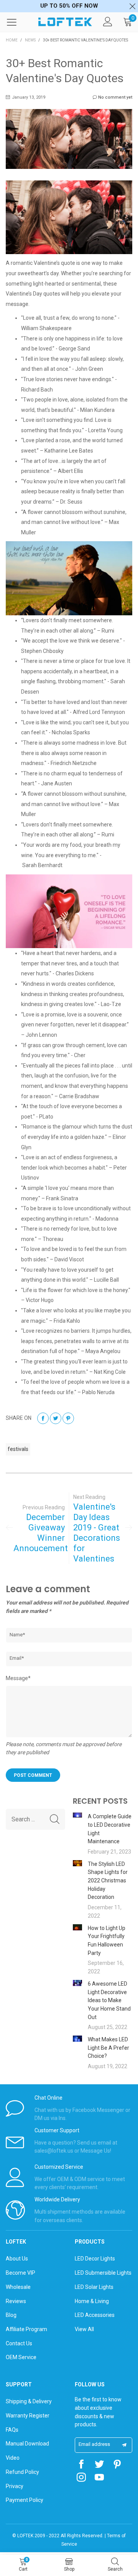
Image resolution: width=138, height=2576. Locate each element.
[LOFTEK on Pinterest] (117, 2465)
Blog (11, 2315)
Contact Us (19, 2343)
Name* (17, 1635)
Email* (17, 1658)
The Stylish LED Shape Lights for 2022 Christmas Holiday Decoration (108, 1881)
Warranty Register (28, 2416)
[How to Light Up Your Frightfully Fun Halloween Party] (77, 1927)
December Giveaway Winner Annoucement (39, 1533)
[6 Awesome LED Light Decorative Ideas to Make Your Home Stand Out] (77, 1983)
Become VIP (21, 2273)
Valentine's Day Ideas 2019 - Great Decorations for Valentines (97, 1533)
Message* (18, 1678)
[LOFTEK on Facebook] (81, 2465)
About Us (17, 2259)
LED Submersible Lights (103, 2273)
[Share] (43, 1418)
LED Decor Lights (95, 2259)
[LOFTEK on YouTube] (99, 2478)
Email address (94, 2444)
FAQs (12, 2430)
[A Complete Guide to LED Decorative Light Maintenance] (77, 1815)
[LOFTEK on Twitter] (99, 2465)
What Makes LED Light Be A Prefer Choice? (108, 2048)
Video (13, 2458)
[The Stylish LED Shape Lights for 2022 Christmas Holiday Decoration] (77, 1863)
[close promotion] (132, 6)
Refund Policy (22, 2472)
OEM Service (21, 2357)
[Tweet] (56, 1418)
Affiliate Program (26, 2329)
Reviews (16, 2301)
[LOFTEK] (65, 22)
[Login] (108, 22)
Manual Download (27, 2444)
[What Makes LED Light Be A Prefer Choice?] (77, 2039)
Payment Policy (25, 2500)
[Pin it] (68, 1418)
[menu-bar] (16, 22)
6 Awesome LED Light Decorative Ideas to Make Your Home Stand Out (109, 2000)
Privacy (15, 2486)
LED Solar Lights (94, 2287)
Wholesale (18, 2287)
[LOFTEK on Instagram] (81, 2478)
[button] (55, 1819)
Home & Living (92, 2301)
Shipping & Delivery (29, 2401)
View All (84, 2329)
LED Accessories (95, 2315)
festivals (18, 1449)
